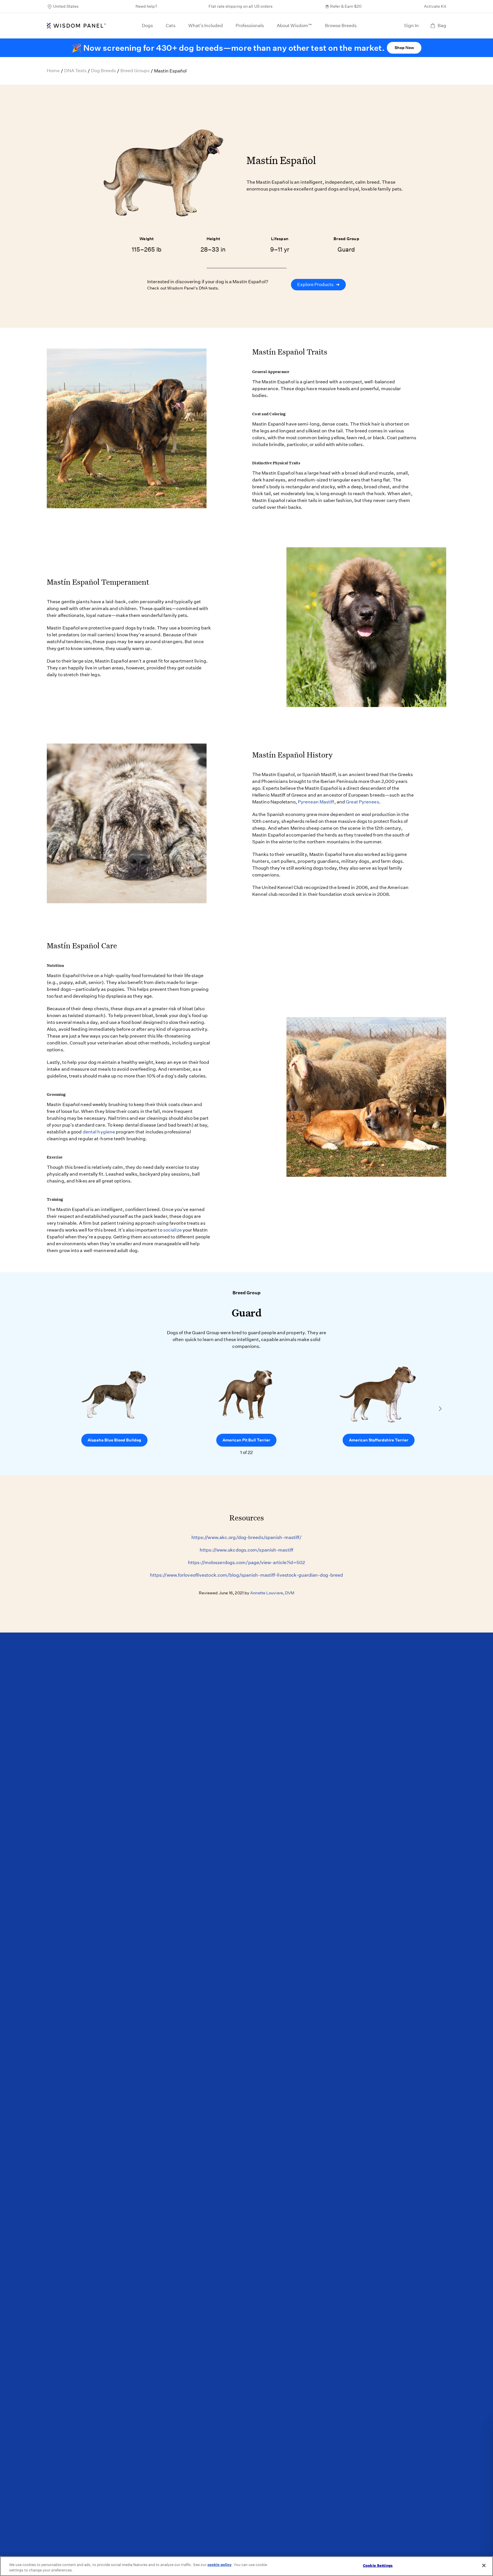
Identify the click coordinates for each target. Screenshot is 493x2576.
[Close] (484, 2565)
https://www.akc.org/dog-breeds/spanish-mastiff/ (247, 1537)
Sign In (411, 26)
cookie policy (220, 2565)
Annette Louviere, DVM (272, 1593)
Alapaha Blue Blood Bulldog (114, 1440)
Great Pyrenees (362, 802)
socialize (172, 1230)
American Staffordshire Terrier (379, 1440)
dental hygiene (99, 1132)
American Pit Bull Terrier (246, 1440)
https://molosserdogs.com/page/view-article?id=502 (246, 1563)
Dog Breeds (103, 71)
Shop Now (404, 48)
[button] (440, 1409)
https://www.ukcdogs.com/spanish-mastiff (246, 1550)
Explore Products (318, 284)
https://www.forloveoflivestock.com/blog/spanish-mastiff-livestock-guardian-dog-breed (246, 1575)
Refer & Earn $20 (346, 6)
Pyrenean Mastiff (316, 802)
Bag (442, 26)
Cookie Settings (378, 2566)
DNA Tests (75, 71)
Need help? (146, 6)
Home (53, 71)
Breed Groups (135, 71)
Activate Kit (435, 6)
